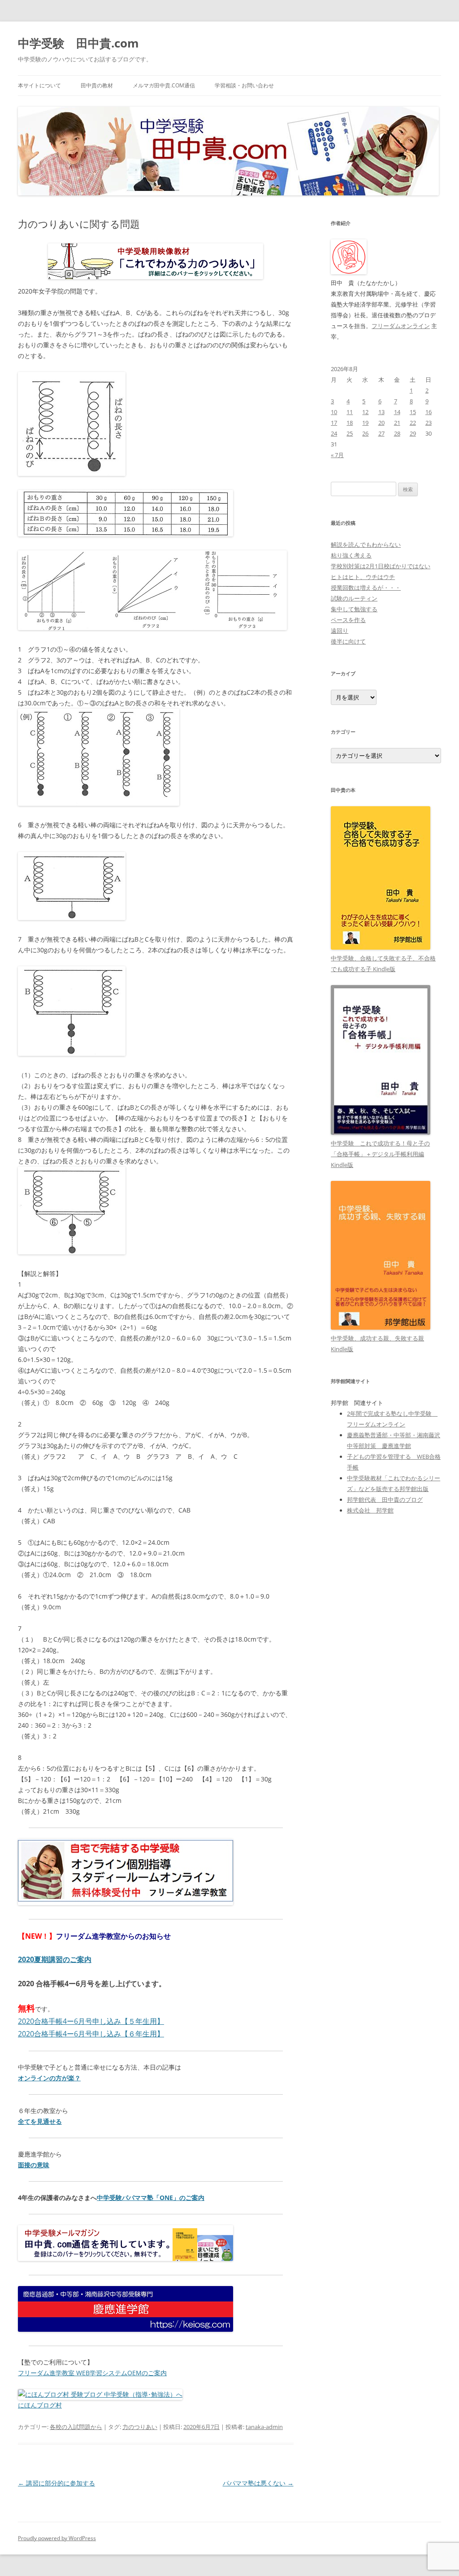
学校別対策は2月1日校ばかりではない (381, 566)
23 (429, 423)
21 (397, 423)
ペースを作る (348, 620)
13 (381, 412)
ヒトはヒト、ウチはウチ (363, 577)
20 (381, 423)
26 (365, 433)
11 (350, 412)
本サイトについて (39, 85)
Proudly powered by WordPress (57, 2538)
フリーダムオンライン (401, 326)
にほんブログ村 (40, 2405)
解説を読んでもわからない (366, 545)
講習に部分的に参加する (56, 2483)
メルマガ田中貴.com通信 (164, 85)
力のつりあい (140, 2427)
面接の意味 (34, 2165)
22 (413, 423)
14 (397, 412)
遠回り (340, 631)
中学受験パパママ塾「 (128, 2198)
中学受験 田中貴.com (78, 43)
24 (334, 433)
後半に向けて (348, 641)
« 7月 (337, 455)
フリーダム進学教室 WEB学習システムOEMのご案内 (92, 2373)
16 (429, 412)
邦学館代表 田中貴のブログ (385, 1500)
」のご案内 (189, 2198)
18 (350, 423)
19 (365, 423)
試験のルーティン (354, 598)
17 (334, 423)
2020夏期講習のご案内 (55, 1959)
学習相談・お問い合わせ (244, 85)
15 (413, 412)
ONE (166, 2198)
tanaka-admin (264, 2427)
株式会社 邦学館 (370, 1510)
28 (397, 433)
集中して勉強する (354, 609)
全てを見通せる (40, 2121)
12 (365, 412)
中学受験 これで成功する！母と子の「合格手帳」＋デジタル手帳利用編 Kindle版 (380, 1154)
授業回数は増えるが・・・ (366, 588)
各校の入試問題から (76, 2427)
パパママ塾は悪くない (258, 2483)
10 (334, 412)
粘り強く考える (351, 555)
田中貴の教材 (97, 85)
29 (413, 433)
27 (381, 433)
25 (350, 433)
